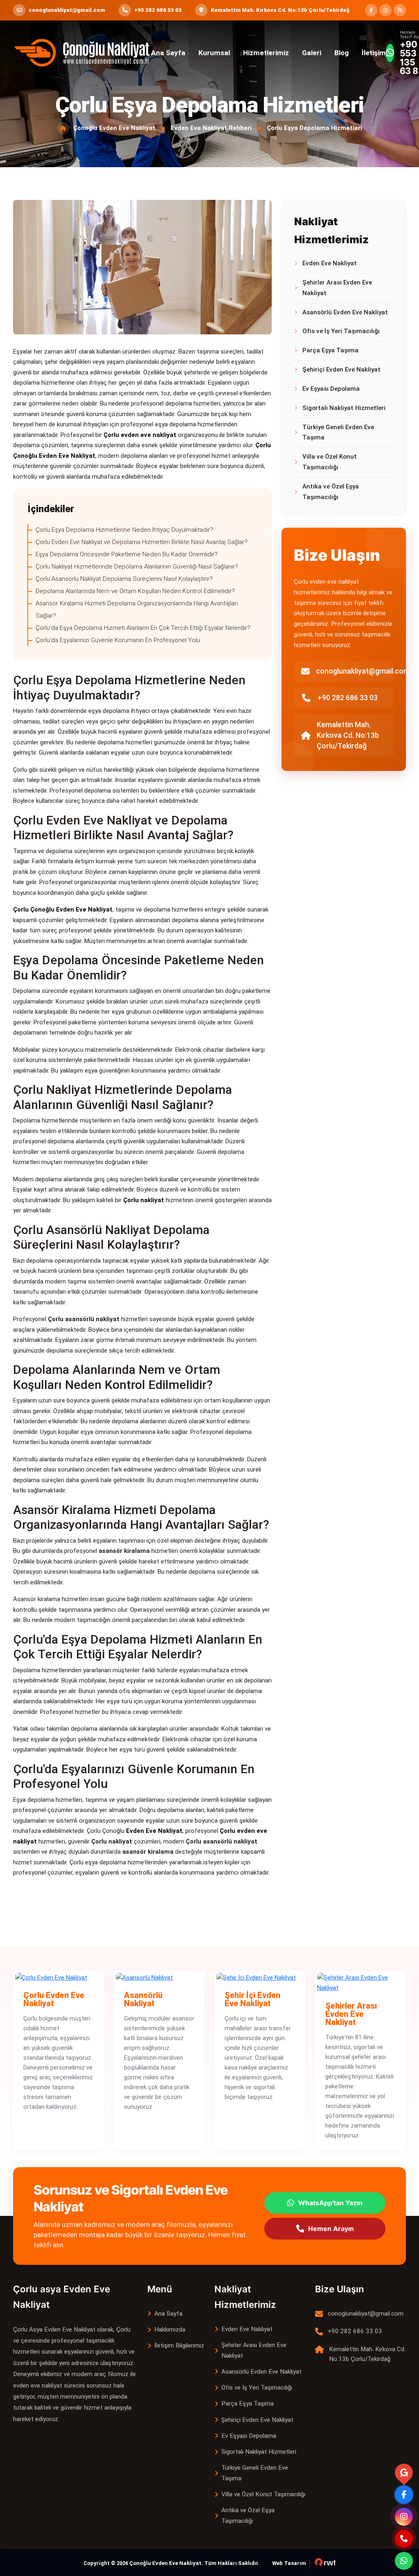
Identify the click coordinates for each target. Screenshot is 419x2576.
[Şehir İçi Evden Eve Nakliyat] (260, 1978)
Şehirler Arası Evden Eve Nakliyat (337, 288)
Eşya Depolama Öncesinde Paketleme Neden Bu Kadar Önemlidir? (127, 554)
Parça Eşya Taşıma (330, 350)
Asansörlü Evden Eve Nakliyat (345, 312)
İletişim (374, 53)
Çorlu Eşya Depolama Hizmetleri (314, 128)
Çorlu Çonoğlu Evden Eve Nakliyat (63, 909)
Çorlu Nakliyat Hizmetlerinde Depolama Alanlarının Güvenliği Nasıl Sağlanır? (137, 567)
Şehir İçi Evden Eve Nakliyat (252, 1999)
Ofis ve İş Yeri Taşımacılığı (341, 331)
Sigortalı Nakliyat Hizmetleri (344, 408)
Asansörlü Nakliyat (143, 1999)
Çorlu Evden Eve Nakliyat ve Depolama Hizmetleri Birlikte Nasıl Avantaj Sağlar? (142, 542)
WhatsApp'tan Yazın (330, 2203)
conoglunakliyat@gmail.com (363, 671)
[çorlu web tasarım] (323, 2563)
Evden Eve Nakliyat (330, 263)
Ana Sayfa (168, 53)
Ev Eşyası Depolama (331, 389)
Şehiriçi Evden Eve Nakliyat (341, 370)
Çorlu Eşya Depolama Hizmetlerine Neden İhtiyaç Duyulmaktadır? (124, 530)
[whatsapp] (404, 2561)
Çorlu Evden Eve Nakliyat (54, 1999)
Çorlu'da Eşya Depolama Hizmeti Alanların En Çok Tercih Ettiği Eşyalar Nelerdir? (143, 628)
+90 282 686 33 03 (348, 698)
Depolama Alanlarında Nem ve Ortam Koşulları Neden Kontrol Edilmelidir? (135, 591)
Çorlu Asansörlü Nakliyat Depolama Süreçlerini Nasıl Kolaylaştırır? (124, 579)
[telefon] (404, 2539)
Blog (341, 53)
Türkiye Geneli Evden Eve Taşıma (338, 432)
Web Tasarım (289, 2563)
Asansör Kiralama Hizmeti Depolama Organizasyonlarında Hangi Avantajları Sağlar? (137, 609)
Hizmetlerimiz (266, 53)
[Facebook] (404, 2495)
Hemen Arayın (331, 2229)
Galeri (312, 53)
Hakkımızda (170, 2330)
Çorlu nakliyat (144, 1200)
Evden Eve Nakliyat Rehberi (211, 128)
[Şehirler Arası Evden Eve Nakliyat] (360, 1983)
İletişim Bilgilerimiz (179, 2345)
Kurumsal (214, 53)
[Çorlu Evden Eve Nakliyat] (59, 1978)
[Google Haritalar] (404, 2473)
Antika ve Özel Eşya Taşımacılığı (331, 492)
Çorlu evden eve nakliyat (140, 435)
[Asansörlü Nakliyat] (159, 1978)
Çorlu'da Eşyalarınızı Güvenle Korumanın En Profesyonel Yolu (118, 640)
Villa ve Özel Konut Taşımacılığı (330, 462)
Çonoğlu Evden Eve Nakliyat (114, 128)
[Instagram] (404, 2517)
